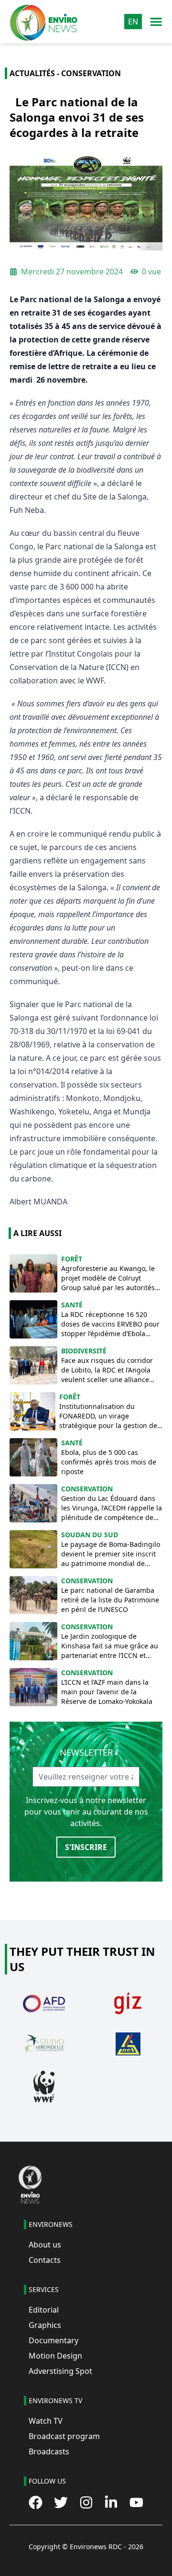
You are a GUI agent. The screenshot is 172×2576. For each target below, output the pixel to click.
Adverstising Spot (60, 2371)
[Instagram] (86, 2502)
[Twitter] (61, 2502)
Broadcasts (49, 2451)
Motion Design (55, 2356)
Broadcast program (64, 2436)
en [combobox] (133, 22)
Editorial (44, 2310)
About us (45, 2245)
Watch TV (46, 2421)
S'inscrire (86, 1847)
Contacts (45, 2260)
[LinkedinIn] (111, 2502)
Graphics (45, 2325)
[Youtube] (136, 2502)
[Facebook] (36, 2502)
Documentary (54, 2340)
